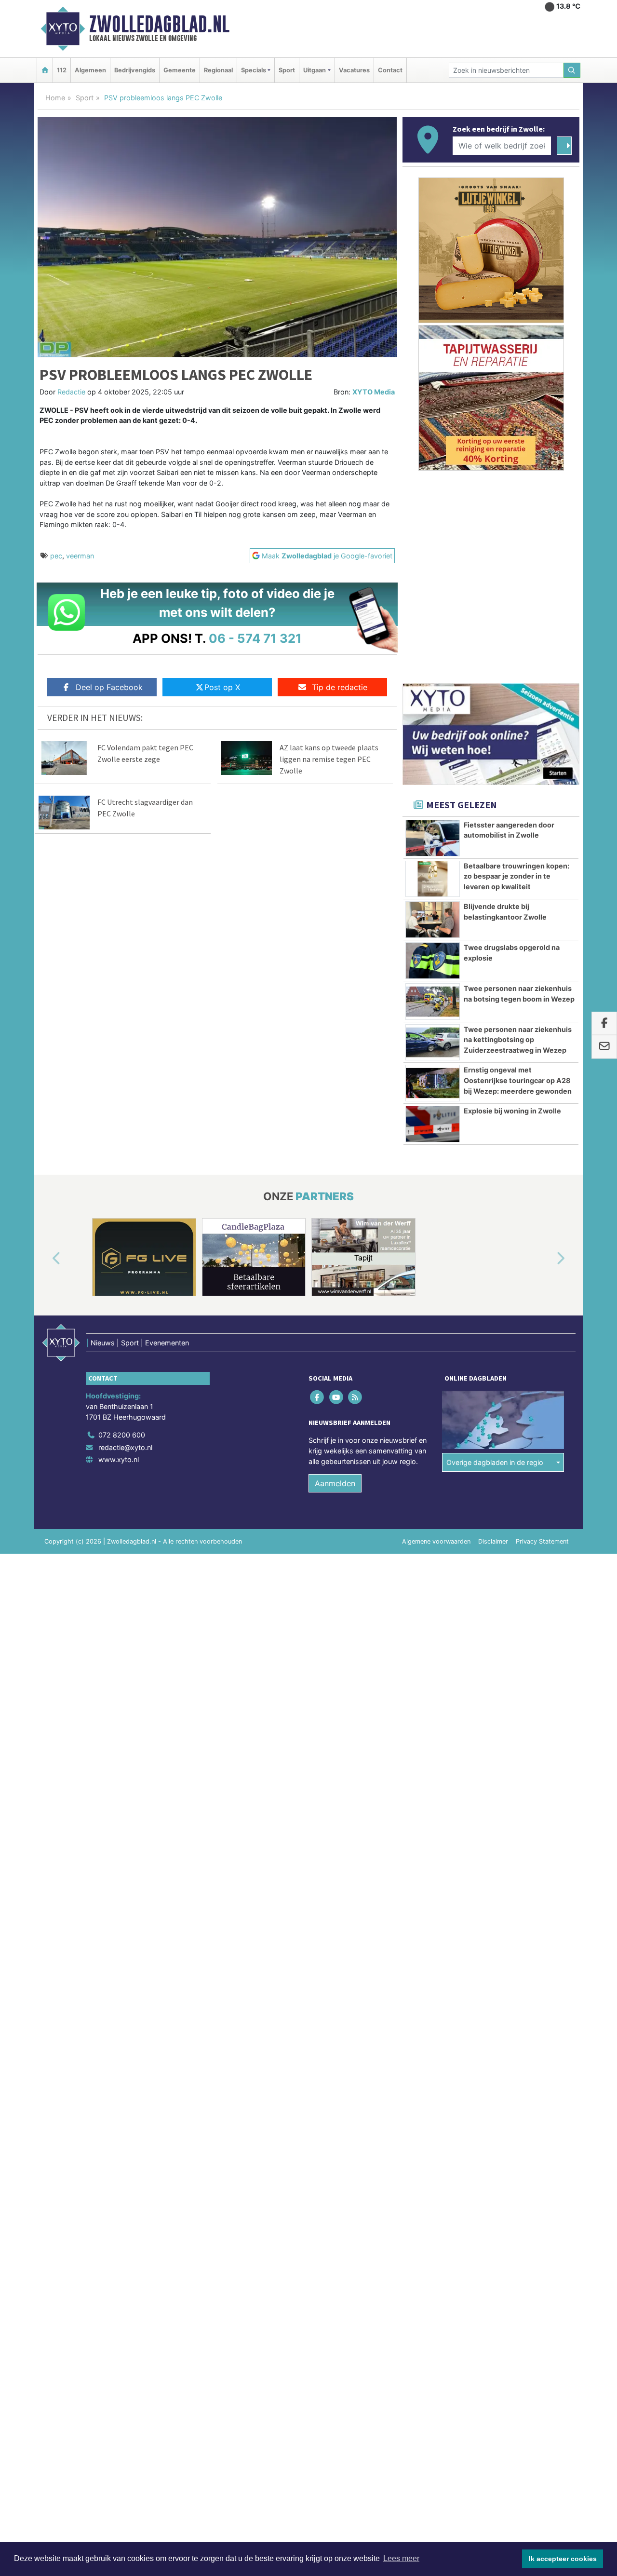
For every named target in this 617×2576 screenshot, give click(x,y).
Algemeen (90, 70)
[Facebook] (318, 1397)
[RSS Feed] (355, 1397)
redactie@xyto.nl (125, 1447)
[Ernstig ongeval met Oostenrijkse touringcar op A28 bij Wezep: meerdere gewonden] (433, 1083)
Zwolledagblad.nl (159, 24)
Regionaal (218, 70)
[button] (45, 1259)
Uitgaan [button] (315, 70)
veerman (80, 556)
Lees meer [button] (401, 2558)
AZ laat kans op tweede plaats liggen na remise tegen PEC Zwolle (329, 759)
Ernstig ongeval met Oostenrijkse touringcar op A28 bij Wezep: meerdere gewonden (518, 1080)
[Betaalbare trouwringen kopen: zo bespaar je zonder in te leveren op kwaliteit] (433, 879)
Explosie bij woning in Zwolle (512, 1111)
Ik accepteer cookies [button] (563, 2559)
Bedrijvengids (135, 70)
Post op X (222, 687)
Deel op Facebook (109, 687)
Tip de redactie (340, 687)
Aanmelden (335, 1483)
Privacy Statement (542, 1541)
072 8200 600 (122, 1435)
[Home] (45, 70)
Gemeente (180, 70)
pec (56, 556)
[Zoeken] (572, 70)
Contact (390, 70)
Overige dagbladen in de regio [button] (495, 1462)
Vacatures (354, 70)
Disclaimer (493, 1541)
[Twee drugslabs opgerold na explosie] (433, 961)
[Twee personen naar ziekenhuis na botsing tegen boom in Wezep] (433, 1002)
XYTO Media (374, 392)
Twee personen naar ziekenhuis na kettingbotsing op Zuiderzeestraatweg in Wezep (518, 1040)
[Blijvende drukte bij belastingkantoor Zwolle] (433, 920)
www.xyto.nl (119, 1459)
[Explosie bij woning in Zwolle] (433, 1124)
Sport (287, 70)
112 (62, 70)
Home (55, 98)
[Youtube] (337, 1397)
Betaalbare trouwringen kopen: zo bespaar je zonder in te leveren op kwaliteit (516, 876)
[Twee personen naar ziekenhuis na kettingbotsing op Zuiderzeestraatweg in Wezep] (433, 1043)
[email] (604, 1047)
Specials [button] (254, 70)
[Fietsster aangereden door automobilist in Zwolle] (433, 838)
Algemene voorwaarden (436, 1541)
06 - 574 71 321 (255, 638)
